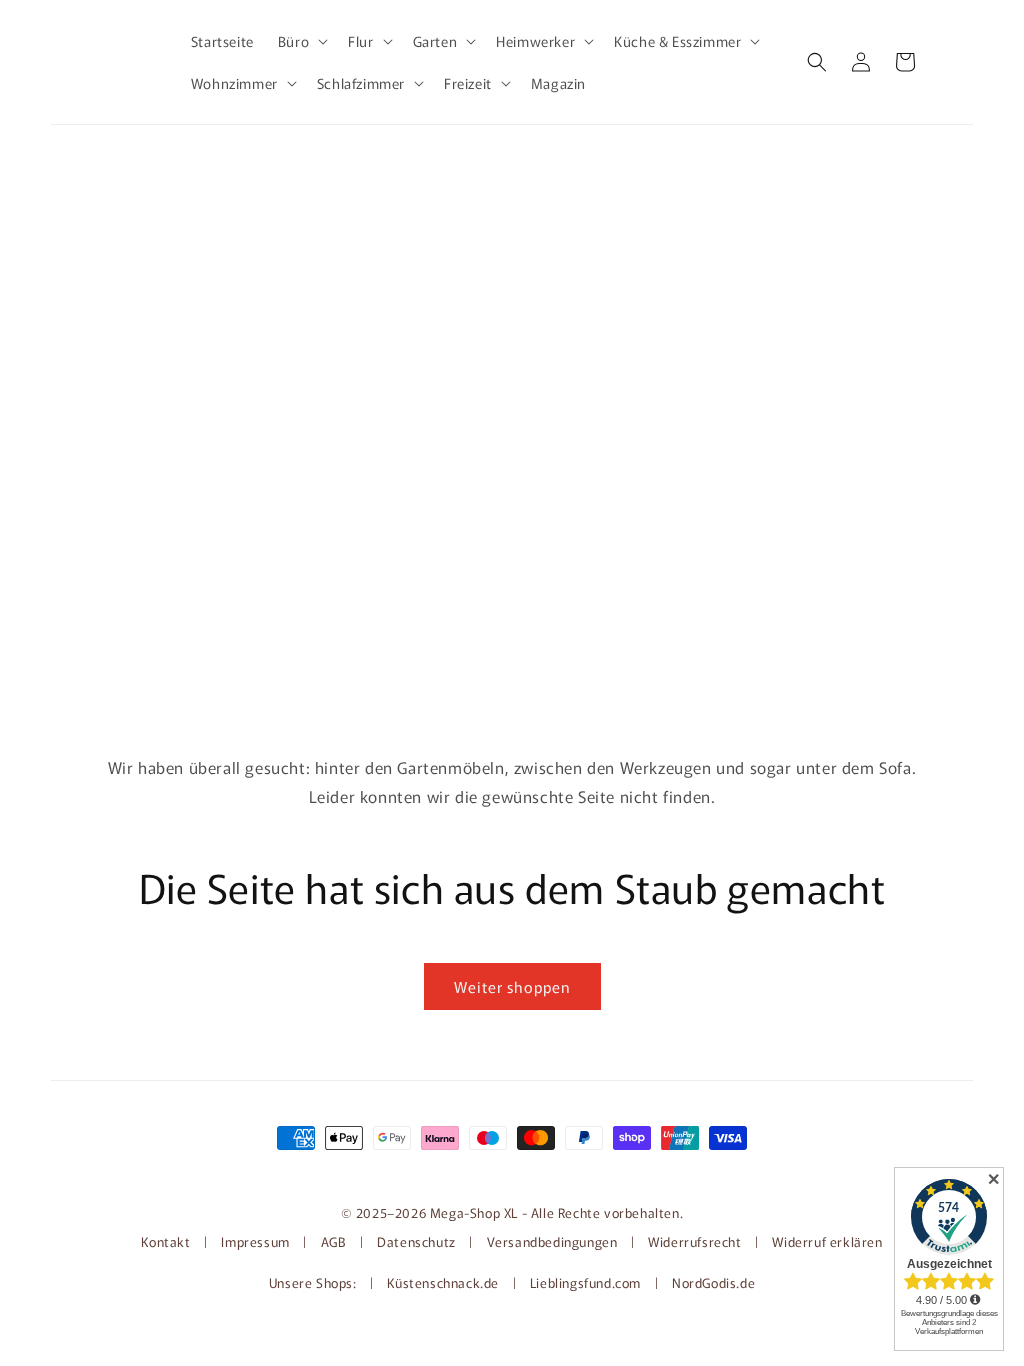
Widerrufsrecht (694, 1241)
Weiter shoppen (512, 986)
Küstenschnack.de (444, 1282)
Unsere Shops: (314, 1282)
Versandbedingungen (552, 1241)
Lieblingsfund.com (587, 1282)
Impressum (255, 1241)
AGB (334, 1241)
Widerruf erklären (827, 1241)
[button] (301, 41)
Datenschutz (416, 1241)
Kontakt (167, 1241)
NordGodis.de (713, 1282)
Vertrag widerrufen (512, 1171)
